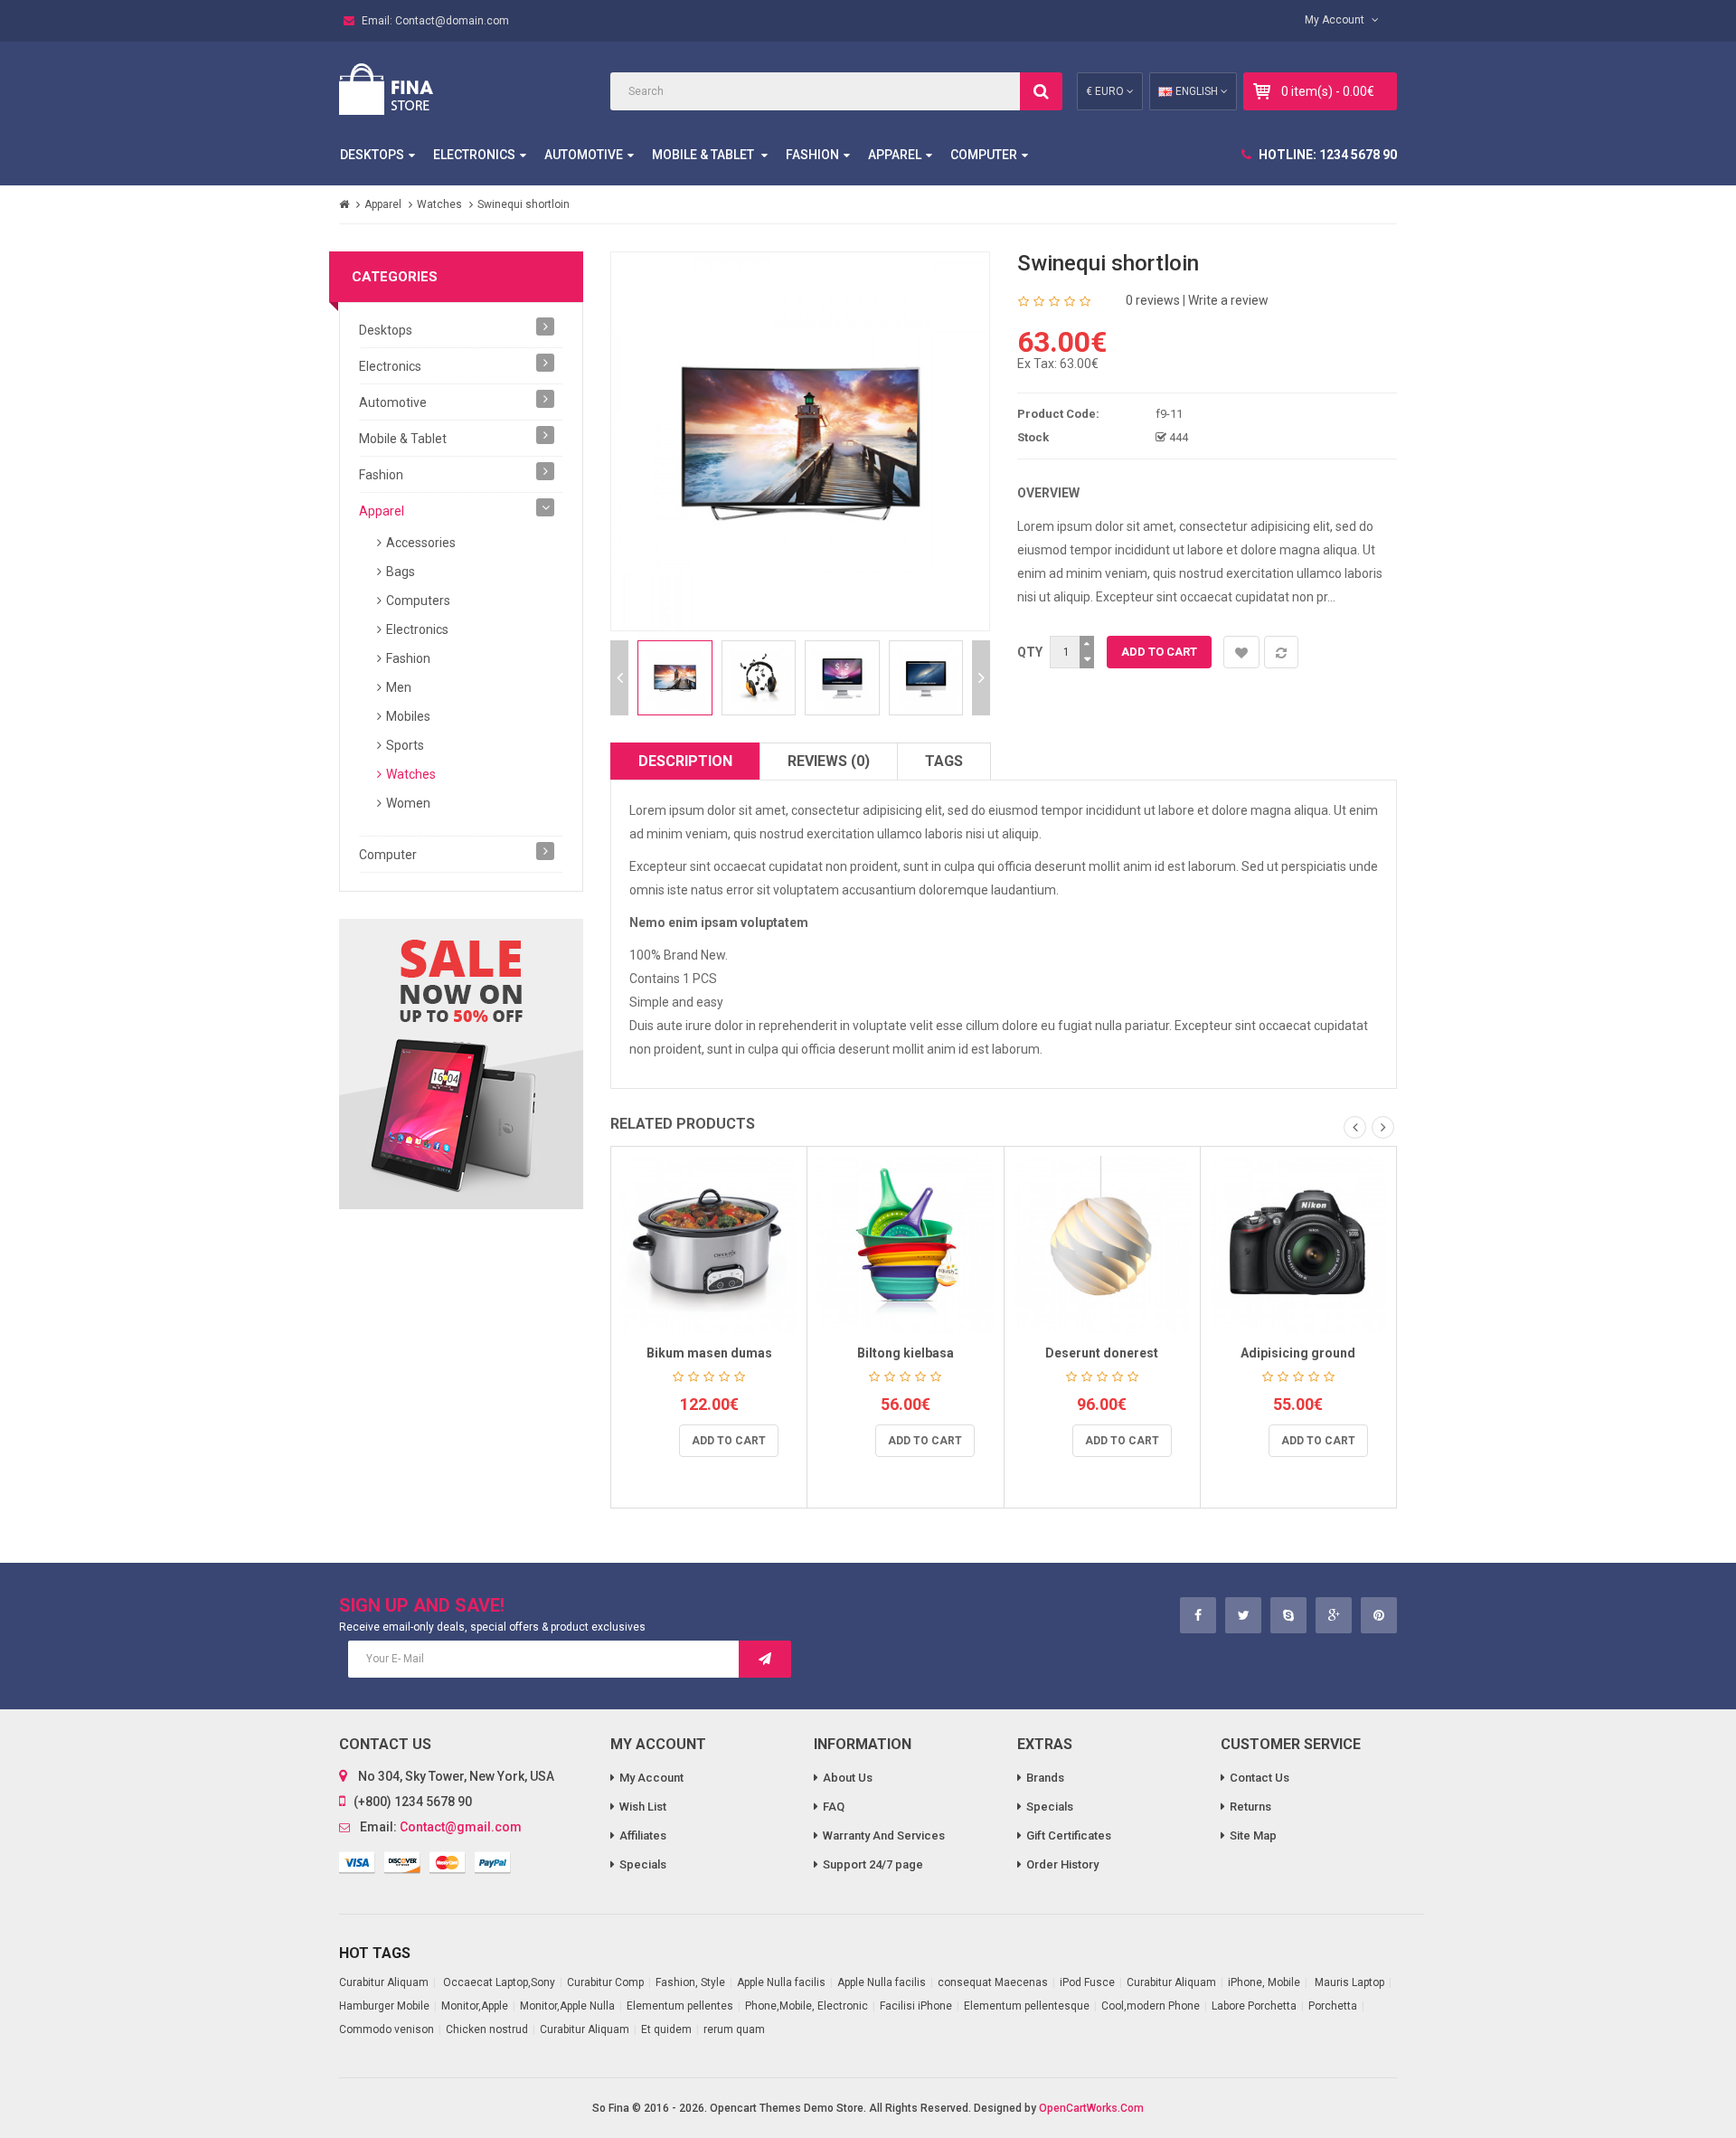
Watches (439, 204)
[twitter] (1244, 1615)
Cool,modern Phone (1151, 2006)
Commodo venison (387, 2029)
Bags (401, 572)
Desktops (372, 155)
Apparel (895, 155)
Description (685, 761)
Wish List (643, 1807)
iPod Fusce (1087, 1982)
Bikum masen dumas (709, 1353)
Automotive (584, 155)
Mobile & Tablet (704, 155)
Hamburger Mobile (384, 2006)
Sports (405, 745)
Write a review (1228, 300)
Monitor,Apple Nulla (567, 2006)
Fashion (812, 155)
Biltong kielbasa (906, 1353)
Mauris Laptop (1349, 1982)
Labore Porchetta (1254, 2006)
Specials (643, 1864)
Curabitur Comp (605, 1982)
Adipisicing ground (1298, 1353)
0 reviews (1153, 300)
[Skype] (1288, 1615)
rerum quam (734, 2029)
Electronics (474, 155)
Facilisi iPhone (916, 2006)
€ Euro (1106, 91)
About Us (848, 1778)
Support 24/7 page (873, 1864)
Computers (418, 601)
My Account (651, 1778)
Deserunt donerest (1102, 1353)
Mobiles (408, 716)
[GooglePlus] (1334, 1615)
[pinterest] (1379, 1615)
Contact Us (1260, 1778)
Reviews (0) (829, 761)
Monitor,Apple (475, 2006)
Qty (1030, 652)
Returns (1250, 1807)
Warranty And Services (884, 1835)
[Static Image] (461, 1064)
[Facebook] (1198, 1615)
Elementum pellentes (680, 2006)
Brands (1045, 1778)
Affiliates (643, 1835)
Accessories (421, 543)
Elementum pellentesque (1027, 2006)
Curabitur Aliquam (384, 1982)
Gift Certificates (1069, 1835)
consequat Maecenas (993, 1982)
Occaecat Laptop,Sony (498, 1982)
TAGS (944, 761)
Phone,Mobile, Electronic (807, 2006)
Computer (984, 155)
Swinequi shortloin (524, 204)
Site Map (1253, 1835)
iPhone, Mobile (1264, 1982)
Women (408, 803)
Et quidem (666, 2029)
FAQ (834, 1807)
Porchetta (1333, 2006)
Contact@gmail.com (461, 1827)
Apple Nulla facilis (781, 1982)
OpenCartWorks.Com (1091, 2108)
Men (399, 687)
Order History (1062, 1864)
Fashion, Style (690, 1982)
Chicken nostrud (487, 2029)
